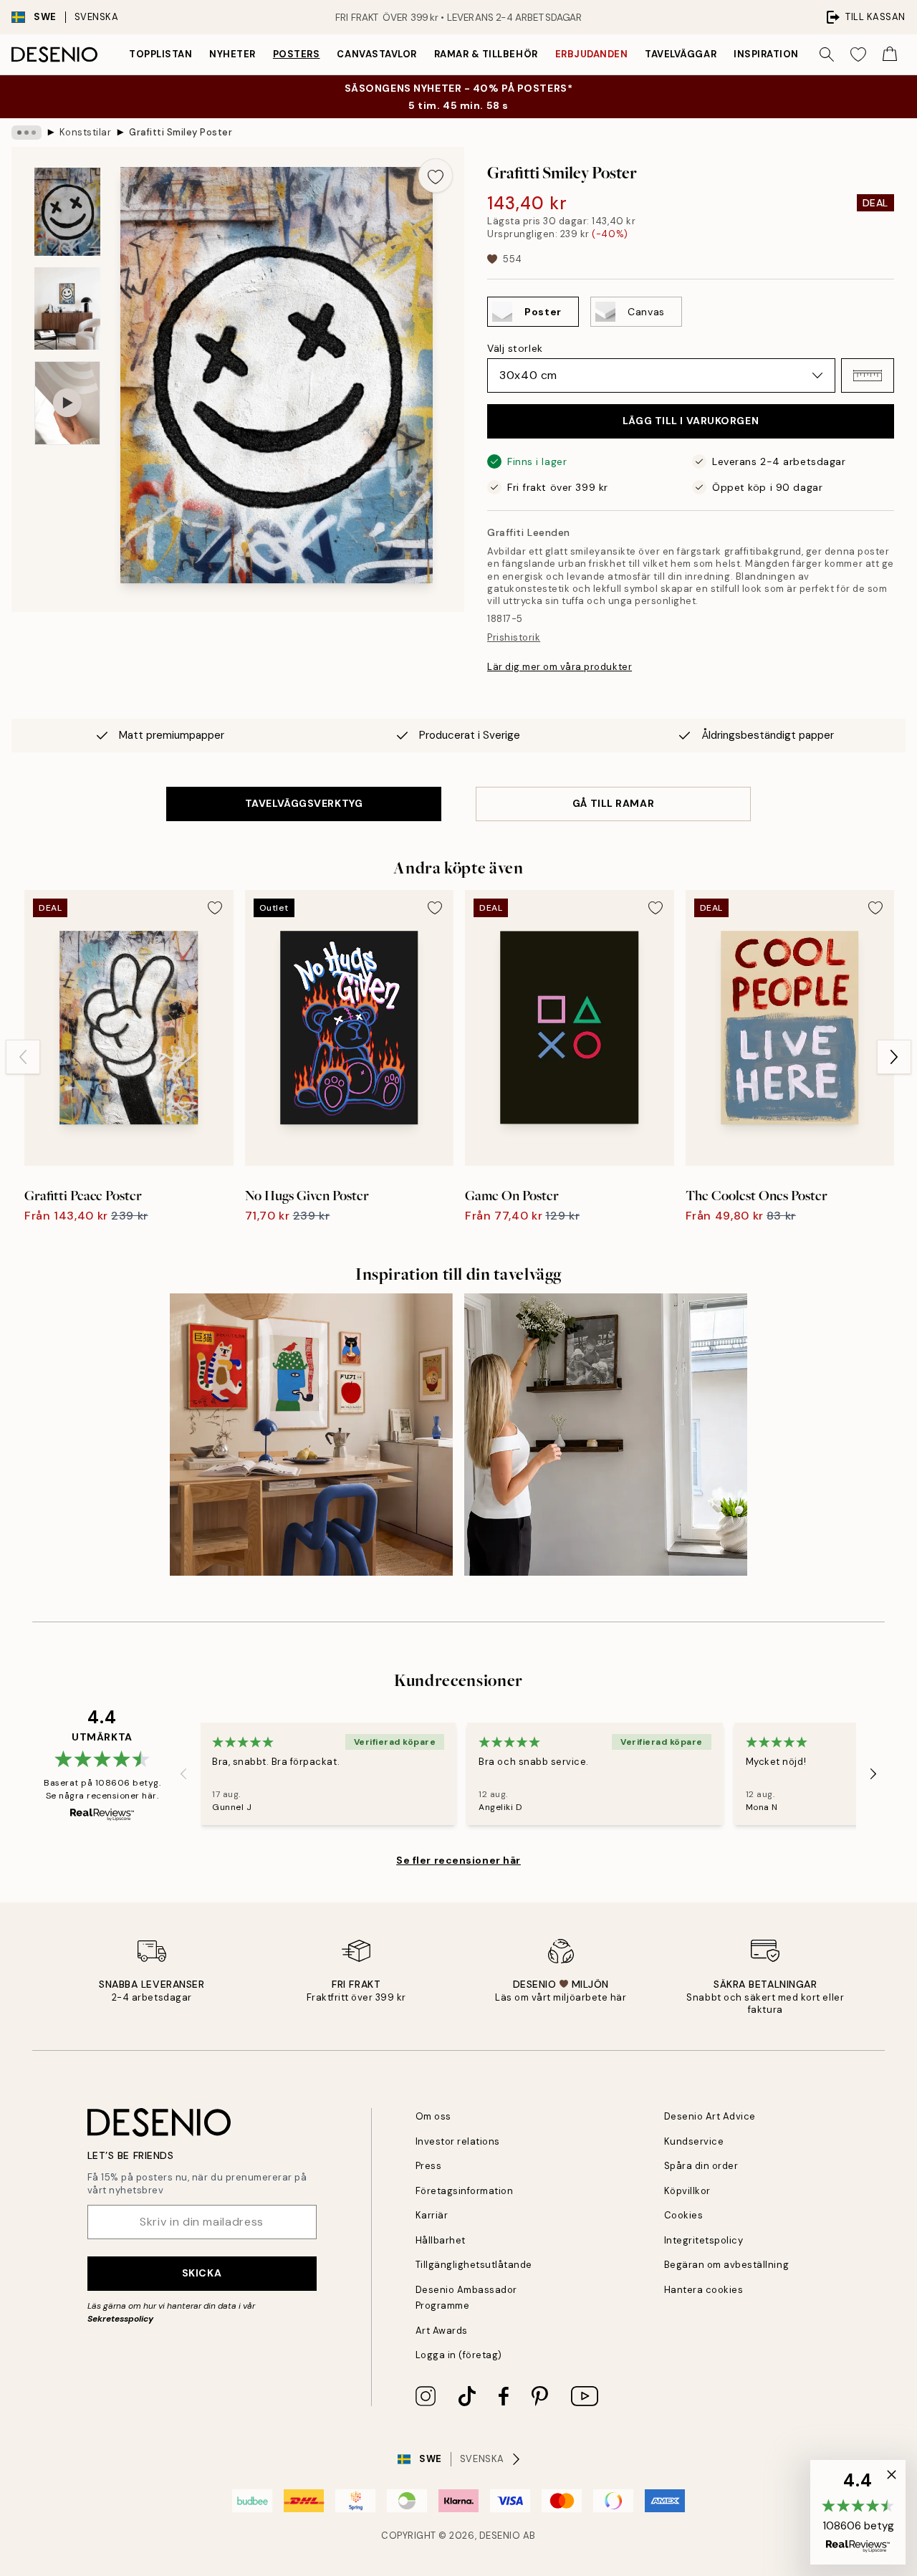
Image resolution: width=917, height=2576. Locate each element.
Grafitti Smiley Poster (181, 132)
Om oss (433, 2116)
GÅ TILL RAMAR (613, 803)
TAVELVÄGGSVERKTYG (304, 803)
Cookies (684, 2215)
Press (429, 2166)
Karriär (432, 2215)
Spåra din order (701, 2166)
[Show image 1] (67, 212)
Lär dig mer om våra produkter (560, 667)
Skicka (202, 2273)
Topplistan (160, 54)
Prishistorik (514, 637)
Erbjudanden (592, 54)
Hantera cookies (704, 2290)
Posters (297, 54)
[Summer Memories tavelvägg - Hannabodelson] (606, 1435)
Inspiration (766, 54)
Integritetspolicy (704, 2240)
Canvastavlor (376, 54)
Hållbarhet (441, 2240)
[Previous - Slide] (23, 1057)
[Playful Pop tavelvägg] (311, 1435)
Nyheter (232, 54)
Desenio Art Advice (710, 2116)
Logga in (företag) (459, 2355)
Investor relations (458, 2141)
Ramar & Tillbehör (486, 54)
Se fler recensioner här (458, 1860)
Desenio (500, 2536)
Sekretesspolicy (120, 2319)
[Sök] (827, 54)
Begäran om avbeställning (726, 2265)
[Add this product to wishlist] (436, 176)
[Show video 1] (67, 403)
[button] (868, 375)
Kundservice (694, 2141)
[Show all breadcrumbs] (27, 133)
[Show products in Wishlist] (858, 54)
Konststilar (86, 132)
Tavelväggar (681, 54)
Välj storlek (515, 348)
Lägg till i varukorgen (691, 421)
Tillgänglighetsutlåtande (474, 2265)
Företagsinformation (465, 2191)
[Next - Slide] (894, 1057)
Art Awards (442, 2331)
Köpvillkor (687, 2191)
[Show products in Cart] (890, 54)
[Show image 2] (67, 308)
